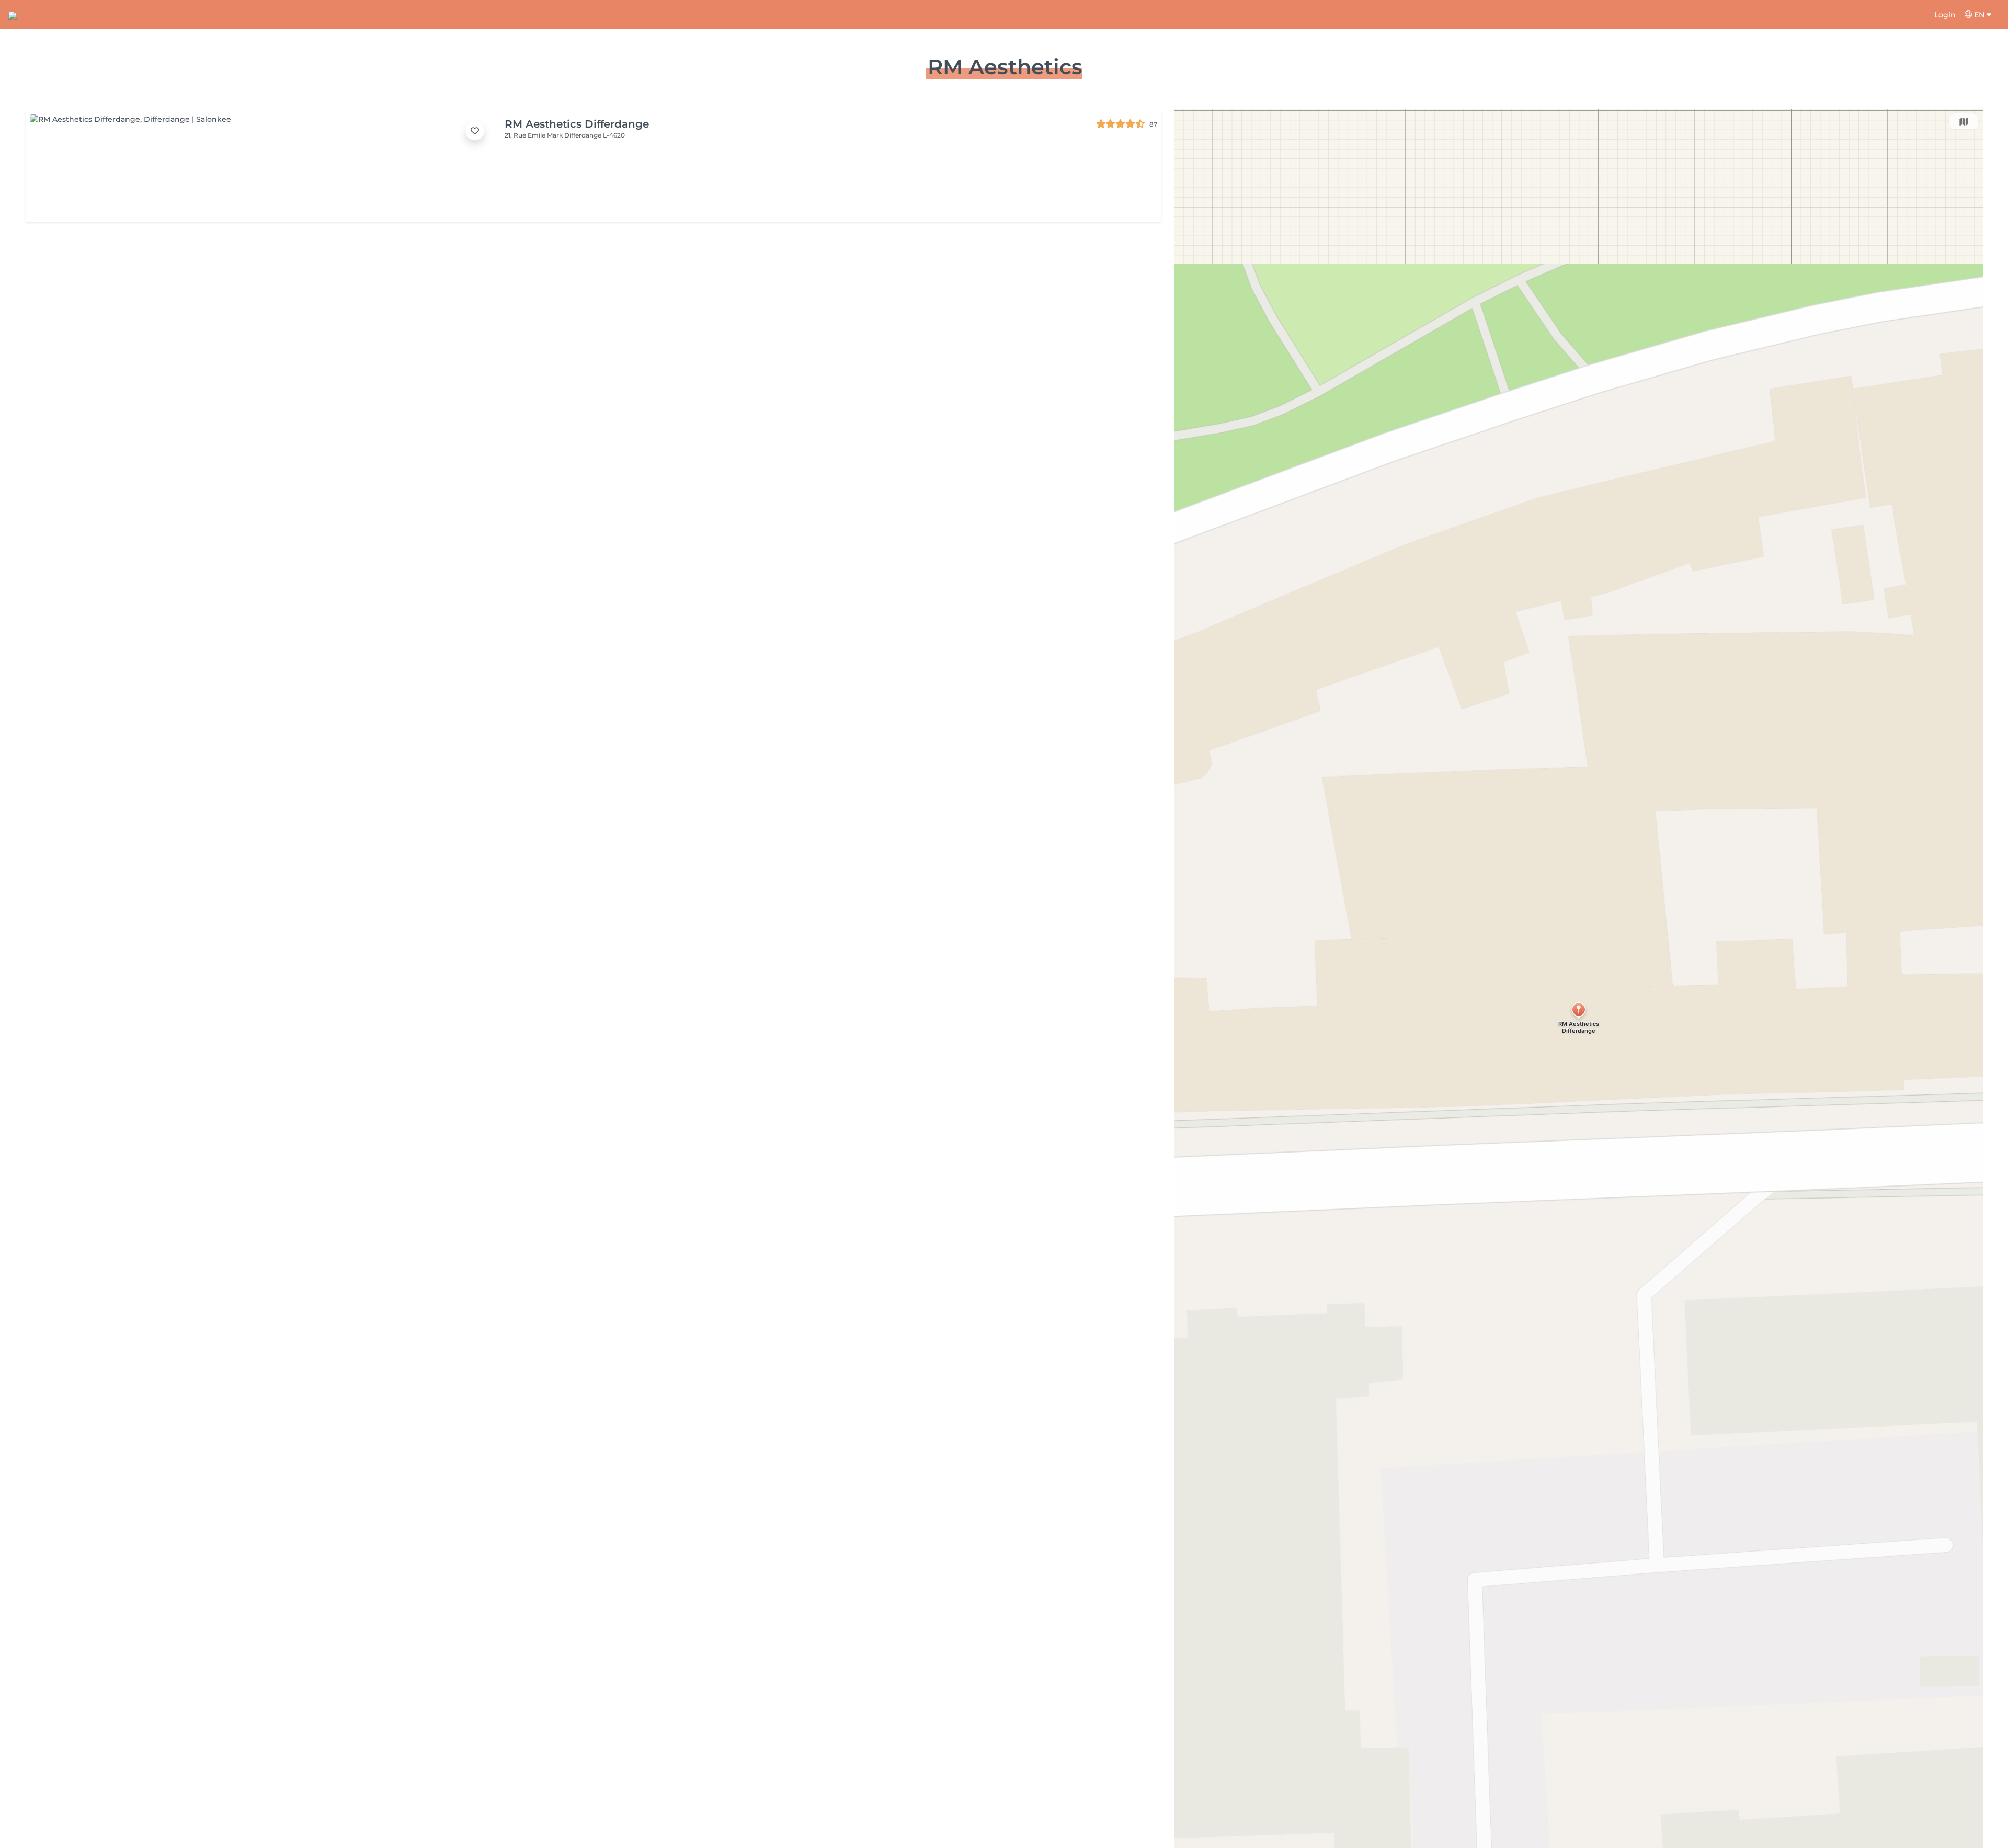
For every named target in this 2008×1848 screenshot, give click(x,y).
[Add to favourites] (475, 131)
